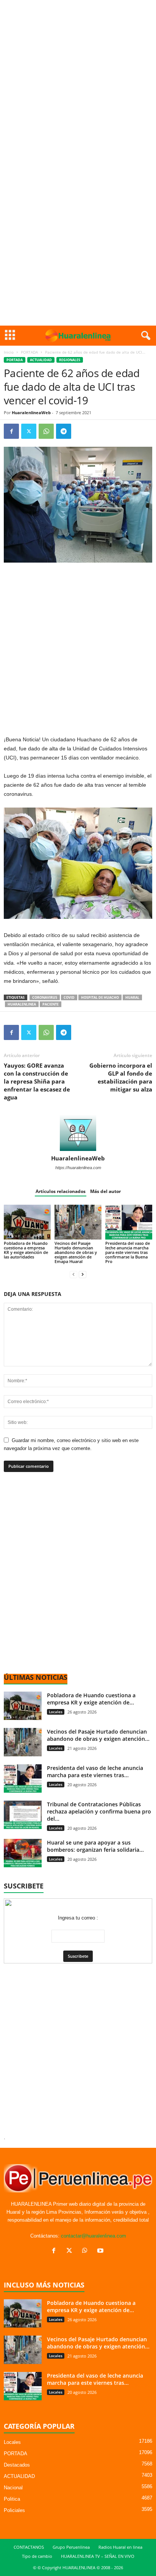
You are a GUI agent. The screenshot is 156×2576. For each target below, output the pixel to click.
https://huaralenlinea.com (78, 1168)
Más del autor (105, 1191)
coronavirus (45, 997)
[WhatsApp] (46, 431)
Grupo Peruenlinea (71, 2547)
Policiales (14, 2510)
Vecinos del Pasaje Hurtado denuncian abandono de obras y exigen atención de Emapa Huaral (76, 1252)
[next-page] (83, 1274)
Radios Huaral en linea (120, 2547)
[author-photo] (78, 1133)
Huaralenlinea (22, 1004)
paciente (51, 1004)
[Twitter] (29, 431)
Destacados (17, 2465)
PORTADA (29, 352)
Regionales (70, 360)
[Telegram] (64, 431)
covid (69, 997)
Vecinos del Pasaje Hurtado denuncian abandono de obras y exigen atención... (98, 1735)
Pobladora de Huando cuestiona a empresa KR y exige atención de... (91, 1699)
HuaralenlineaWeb (31, 412)
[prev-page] (73, 1274)
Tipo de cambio (37, 2556)
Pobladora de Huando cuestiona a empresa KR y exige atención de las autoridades (26, 1250)
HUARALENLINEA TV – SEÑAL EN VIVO (98, 2556)
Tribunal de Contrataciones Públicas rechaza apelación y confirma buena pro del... (99, 1811)
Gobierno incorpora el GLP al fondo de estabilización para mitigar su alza (121, 1077)
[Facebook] (11, 431)
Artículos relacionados (61, 1191)
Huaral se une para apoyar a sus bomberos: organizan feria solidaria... (95, 1846)
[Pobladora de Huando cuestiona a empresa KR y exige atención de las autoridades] (27, 1222)
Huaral (132, 997)
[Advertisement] (78, 81)
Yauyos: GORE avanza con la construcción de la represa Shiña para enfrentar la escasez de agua (37, 1081)
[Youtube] (101, 2251)
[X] (71, 2251)
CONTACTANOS (29, 2547)
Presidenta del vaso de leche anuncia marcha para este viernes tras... (95, 1771)
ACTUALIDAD (41, 360)
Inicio (9, 352)
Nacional (13, 2488)
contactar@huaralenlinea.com (94, 2236)
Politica (12, 2499)
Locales (56, 1712)
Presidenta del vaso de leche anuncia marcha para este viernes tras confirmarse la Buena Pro (128, 1252)
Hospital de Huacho (100, 997)
